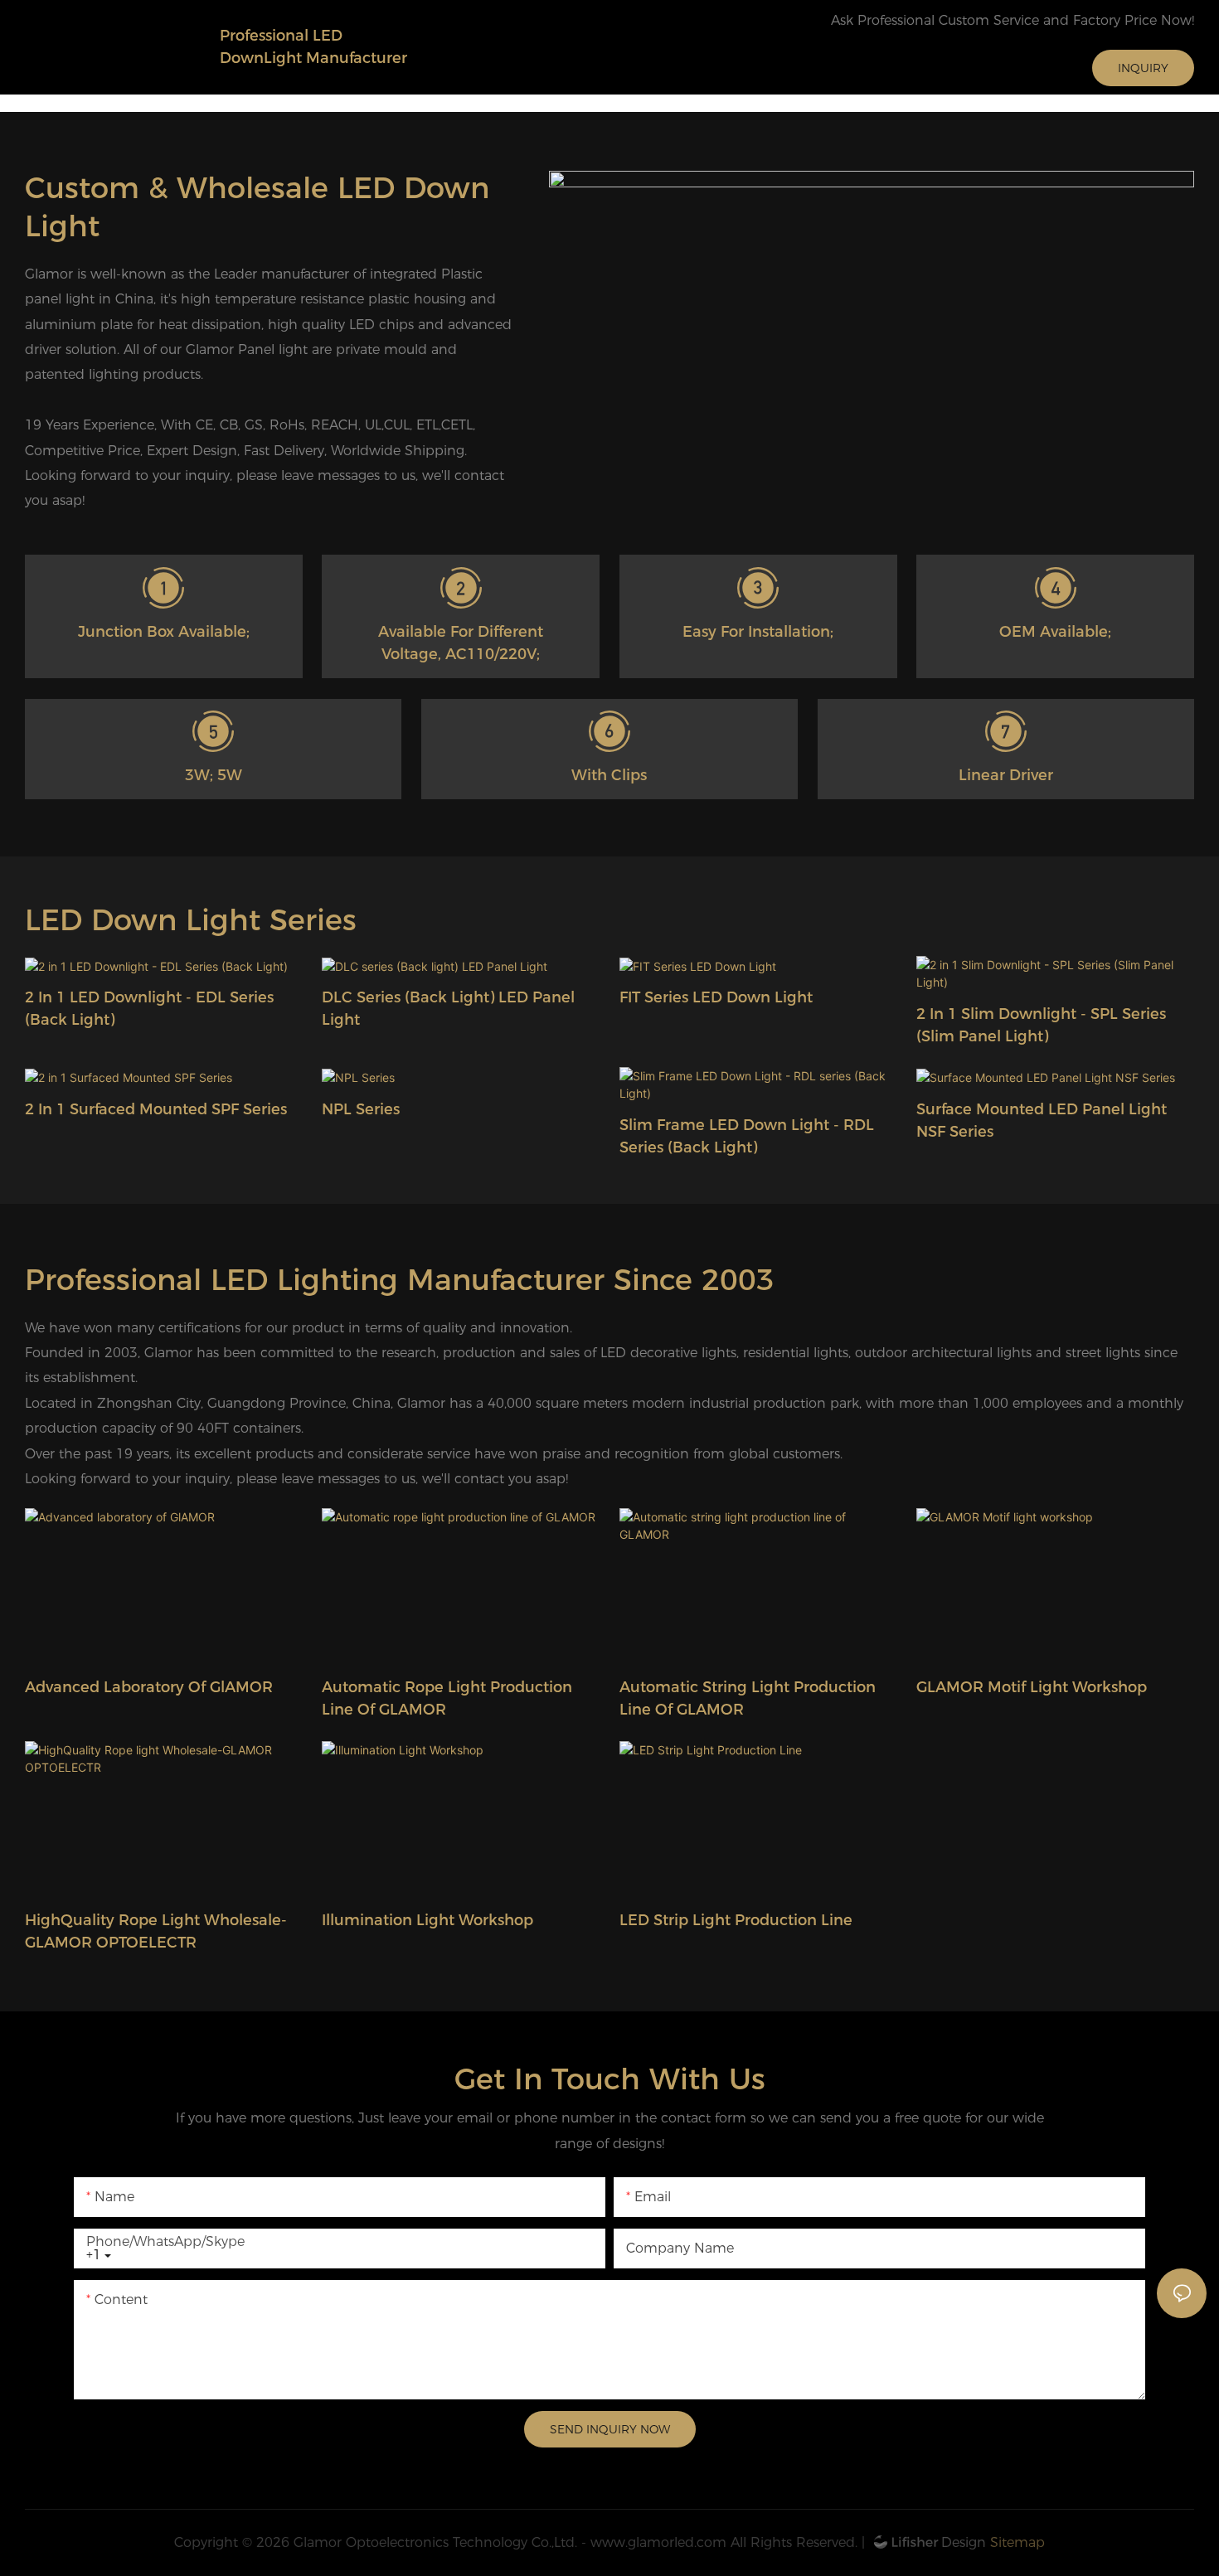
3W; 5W (214, 775)
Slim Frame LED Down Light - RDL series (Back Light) (747, 1136)
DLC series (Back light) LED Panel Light (448, 1009)
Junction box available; (164, 632)
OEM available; (1055, 632)
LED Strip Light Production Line (736, 1920)
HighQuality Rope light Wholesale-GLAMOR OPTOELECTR (156, 1931)
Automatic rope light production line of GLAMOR (447, 1698)
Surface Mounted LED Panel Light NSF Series (1042, 1121)
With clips (609, 775)
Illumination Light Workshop (427, 1920)
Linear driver (1006, 775)
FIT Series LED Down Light (716, 997)
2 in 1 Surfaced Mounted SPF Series (156, 1109)
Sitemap (1015, 2542)
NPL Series (361, 1109)
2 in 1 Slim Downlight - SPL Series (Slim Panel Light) (1041, 1025)
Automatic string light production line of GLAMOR (748, 1698)
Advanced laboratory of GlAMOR (149, 1687)
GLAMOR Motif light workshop (1032, 1687)
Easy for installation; (758, 632)
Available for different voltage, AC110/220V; (461, 643)
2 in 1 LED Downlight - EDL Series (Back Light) (149, 1009)
